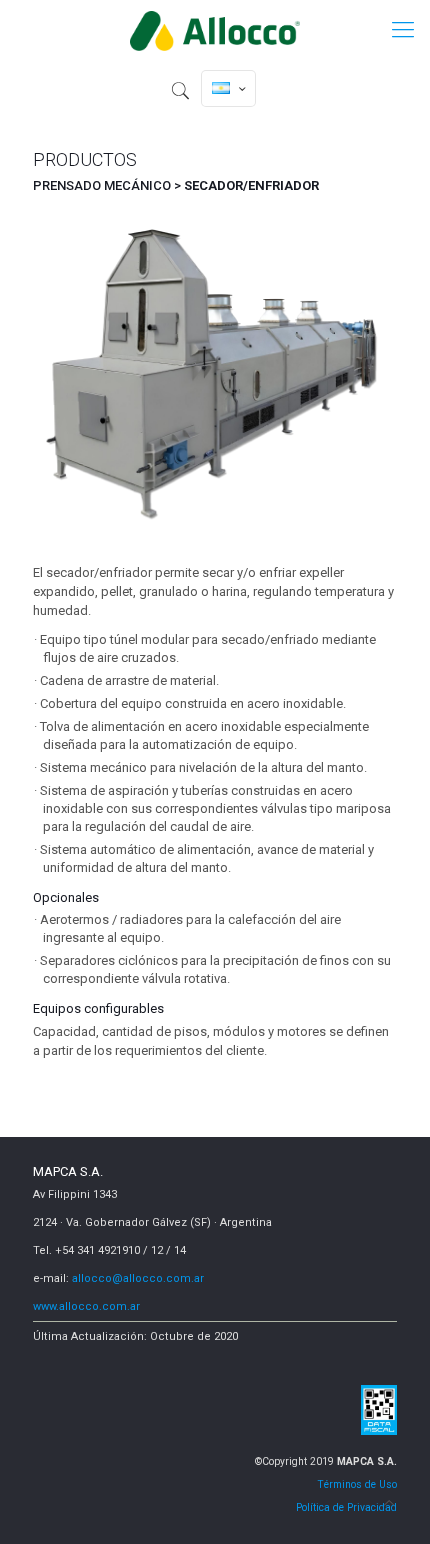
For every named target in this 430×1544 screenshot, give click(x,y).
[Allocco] (215, 30)
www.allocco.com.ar (86, 1306)
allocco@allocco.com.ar (138, 1278)
